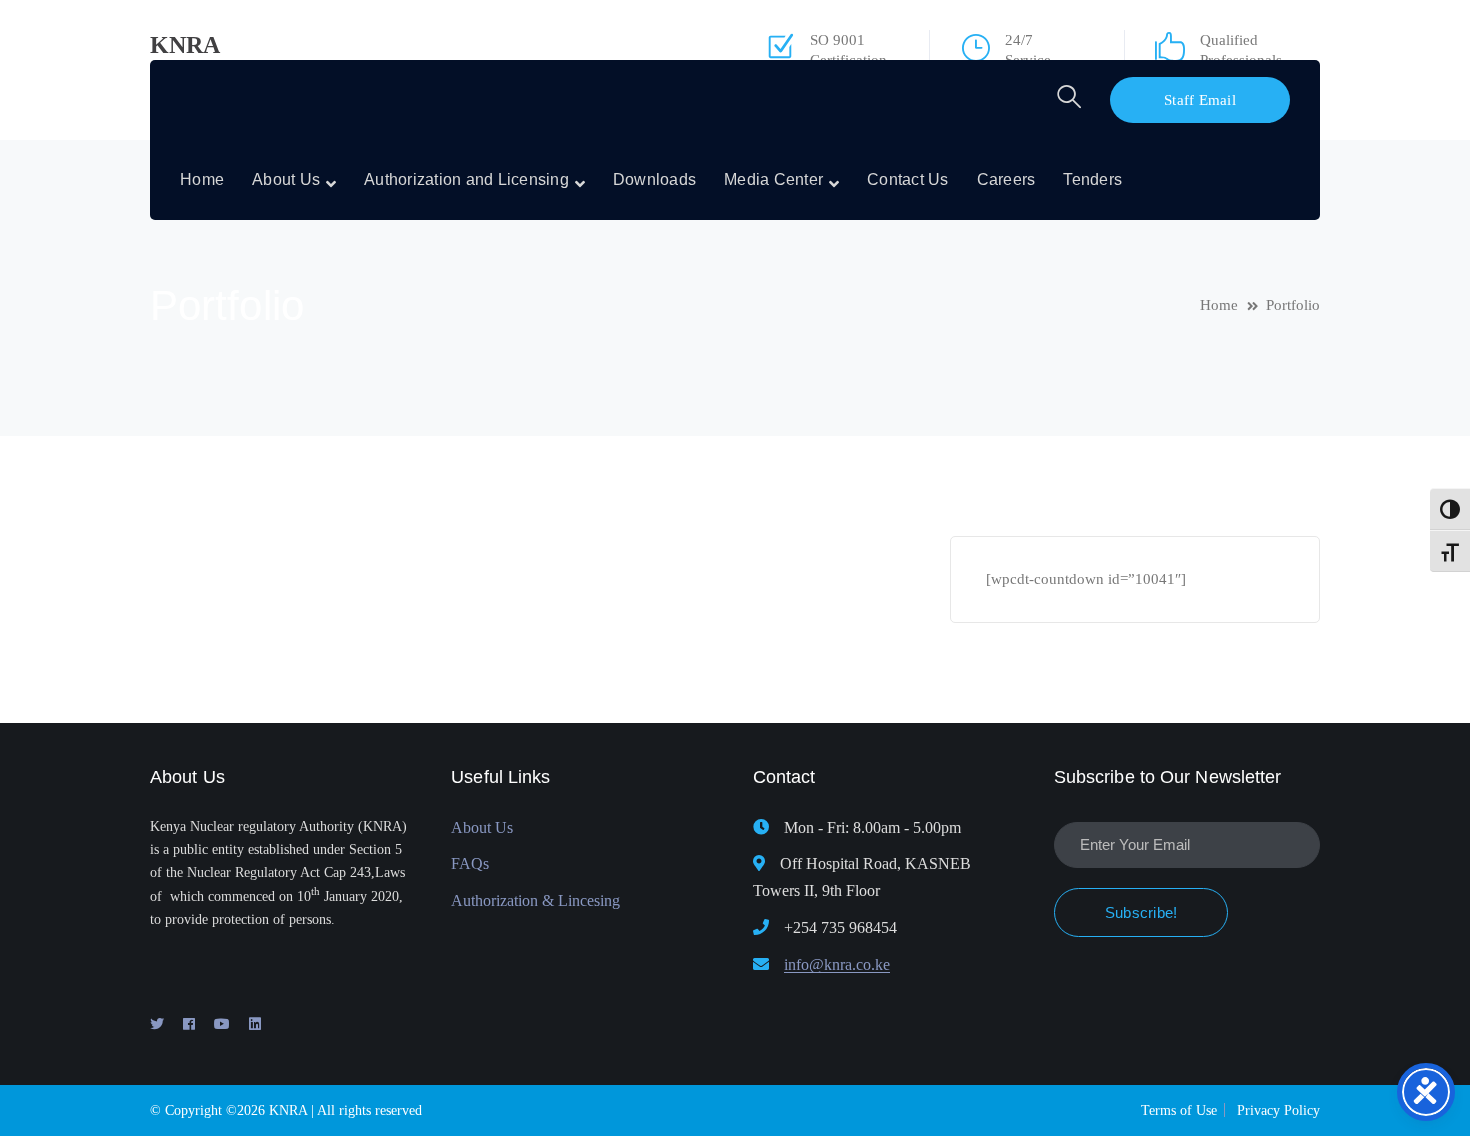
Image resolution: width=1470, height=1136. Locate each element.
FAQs (470, 863)
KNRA (185, 45)
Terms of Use (1179, 1110)
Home (1219, 305)
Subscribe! (1141, 912)
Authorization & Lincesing (535, 900)
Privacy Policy (1278, 1110)
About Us (482, 827)
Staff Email (1200, 100)
